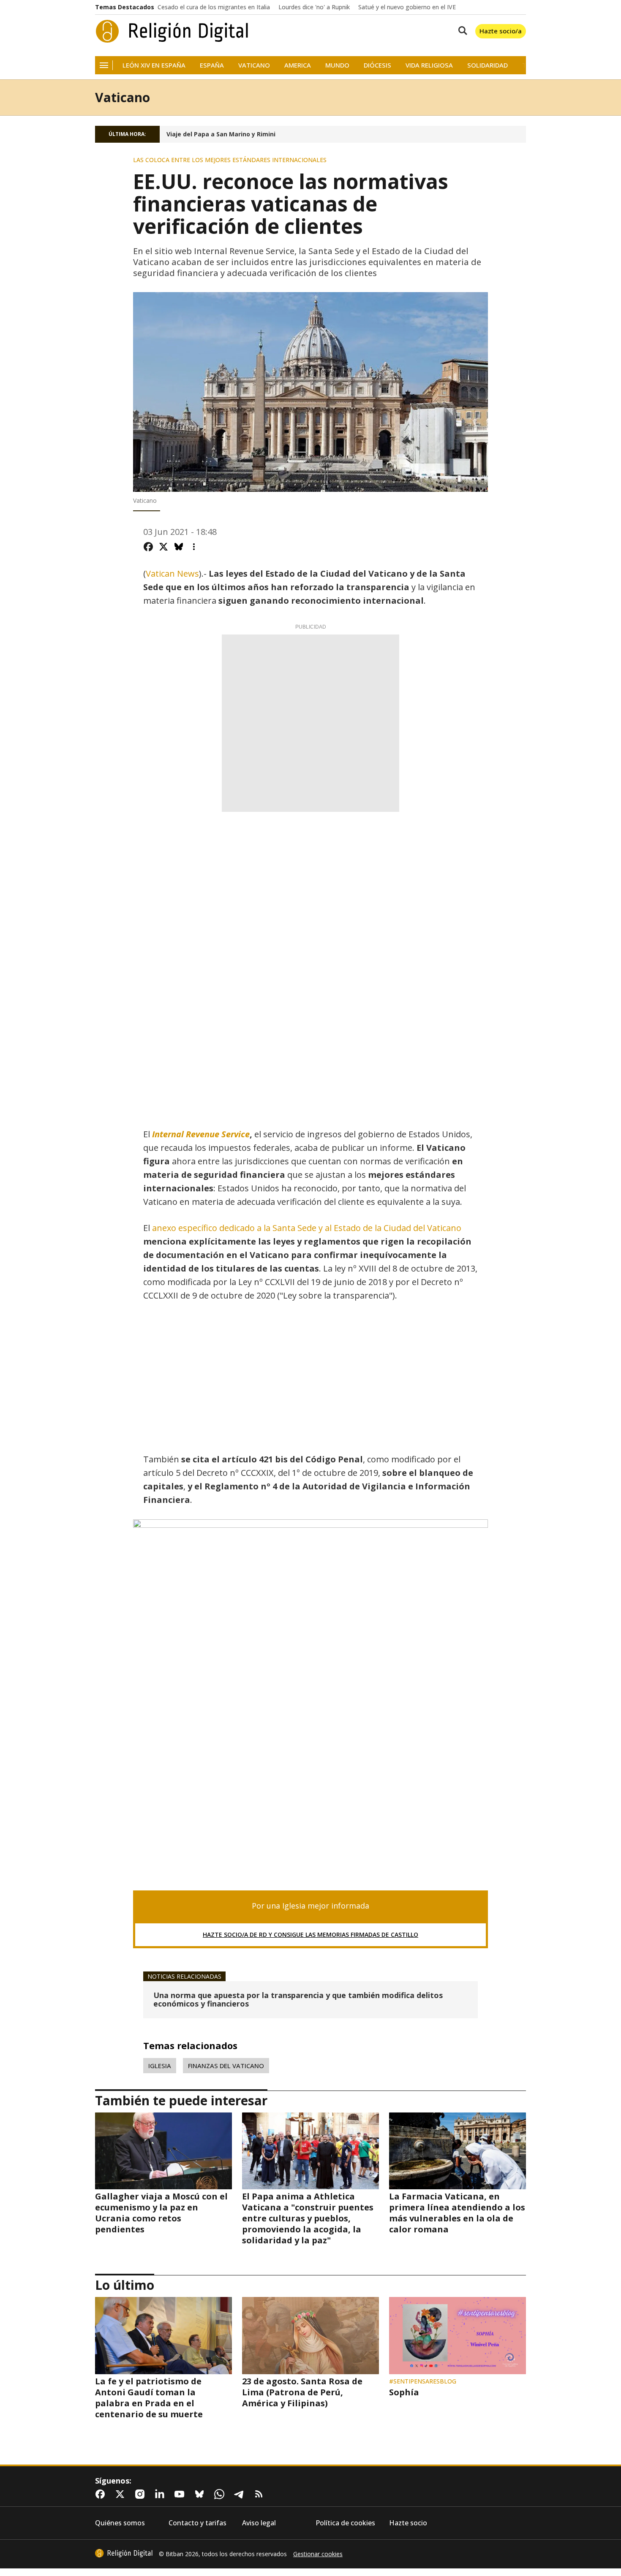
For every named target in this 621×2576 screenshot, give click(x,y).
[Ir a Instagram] (142, 2494)
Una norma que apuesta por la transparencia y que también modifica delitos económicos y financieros (298, 2000)
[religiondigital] (124, 2553)
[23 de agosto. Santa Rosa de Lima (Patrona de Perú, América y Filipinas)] (310, 2335)
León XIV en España (154, 65)
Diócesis (377, 65)
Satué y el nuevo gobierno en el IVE (407, 7)
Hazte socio (408, 2523)
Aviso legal (259, 2523)
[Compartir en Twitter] (163, 547)
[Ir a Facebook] (102, 2494)
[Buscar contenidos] (461, 31)
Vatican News (172, 573)
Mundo (337, 65)
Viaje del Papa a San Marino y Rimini (221, 134)
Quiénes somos (120, 2523)
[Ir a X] (122, 2494)
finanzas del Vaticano (226, 2066)
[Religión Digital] (172, 31)
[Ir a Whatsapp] (221, 2494)
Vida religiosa (429, 65)
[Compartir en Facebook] (148, 547)
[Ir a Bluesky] (201, 2494)
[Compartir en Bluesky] (179, 547)
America (298, 65)
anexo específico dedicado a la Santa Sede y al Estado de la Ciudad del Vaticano (307, 1228)
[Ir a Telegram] (241, 2494)
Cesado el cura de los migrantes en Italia (214, 7)
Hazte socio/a (501, 31)
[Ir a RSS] (261, 2494)
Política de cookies (345, 2523)
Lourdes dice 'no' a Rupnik (314, 7)
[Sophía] (458, 2335)
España (212, 65)
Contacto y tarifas (197, 2523)
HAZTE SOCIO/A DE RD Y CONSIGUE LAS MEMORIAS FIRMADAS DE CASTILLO (310, 1935)
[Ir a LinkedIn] (161, 2494)
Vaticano (254, 65)
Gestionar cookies (318, 2554)
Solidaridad (488, 65)
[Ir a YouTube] (181, 2494)
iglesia (160, 2066)
